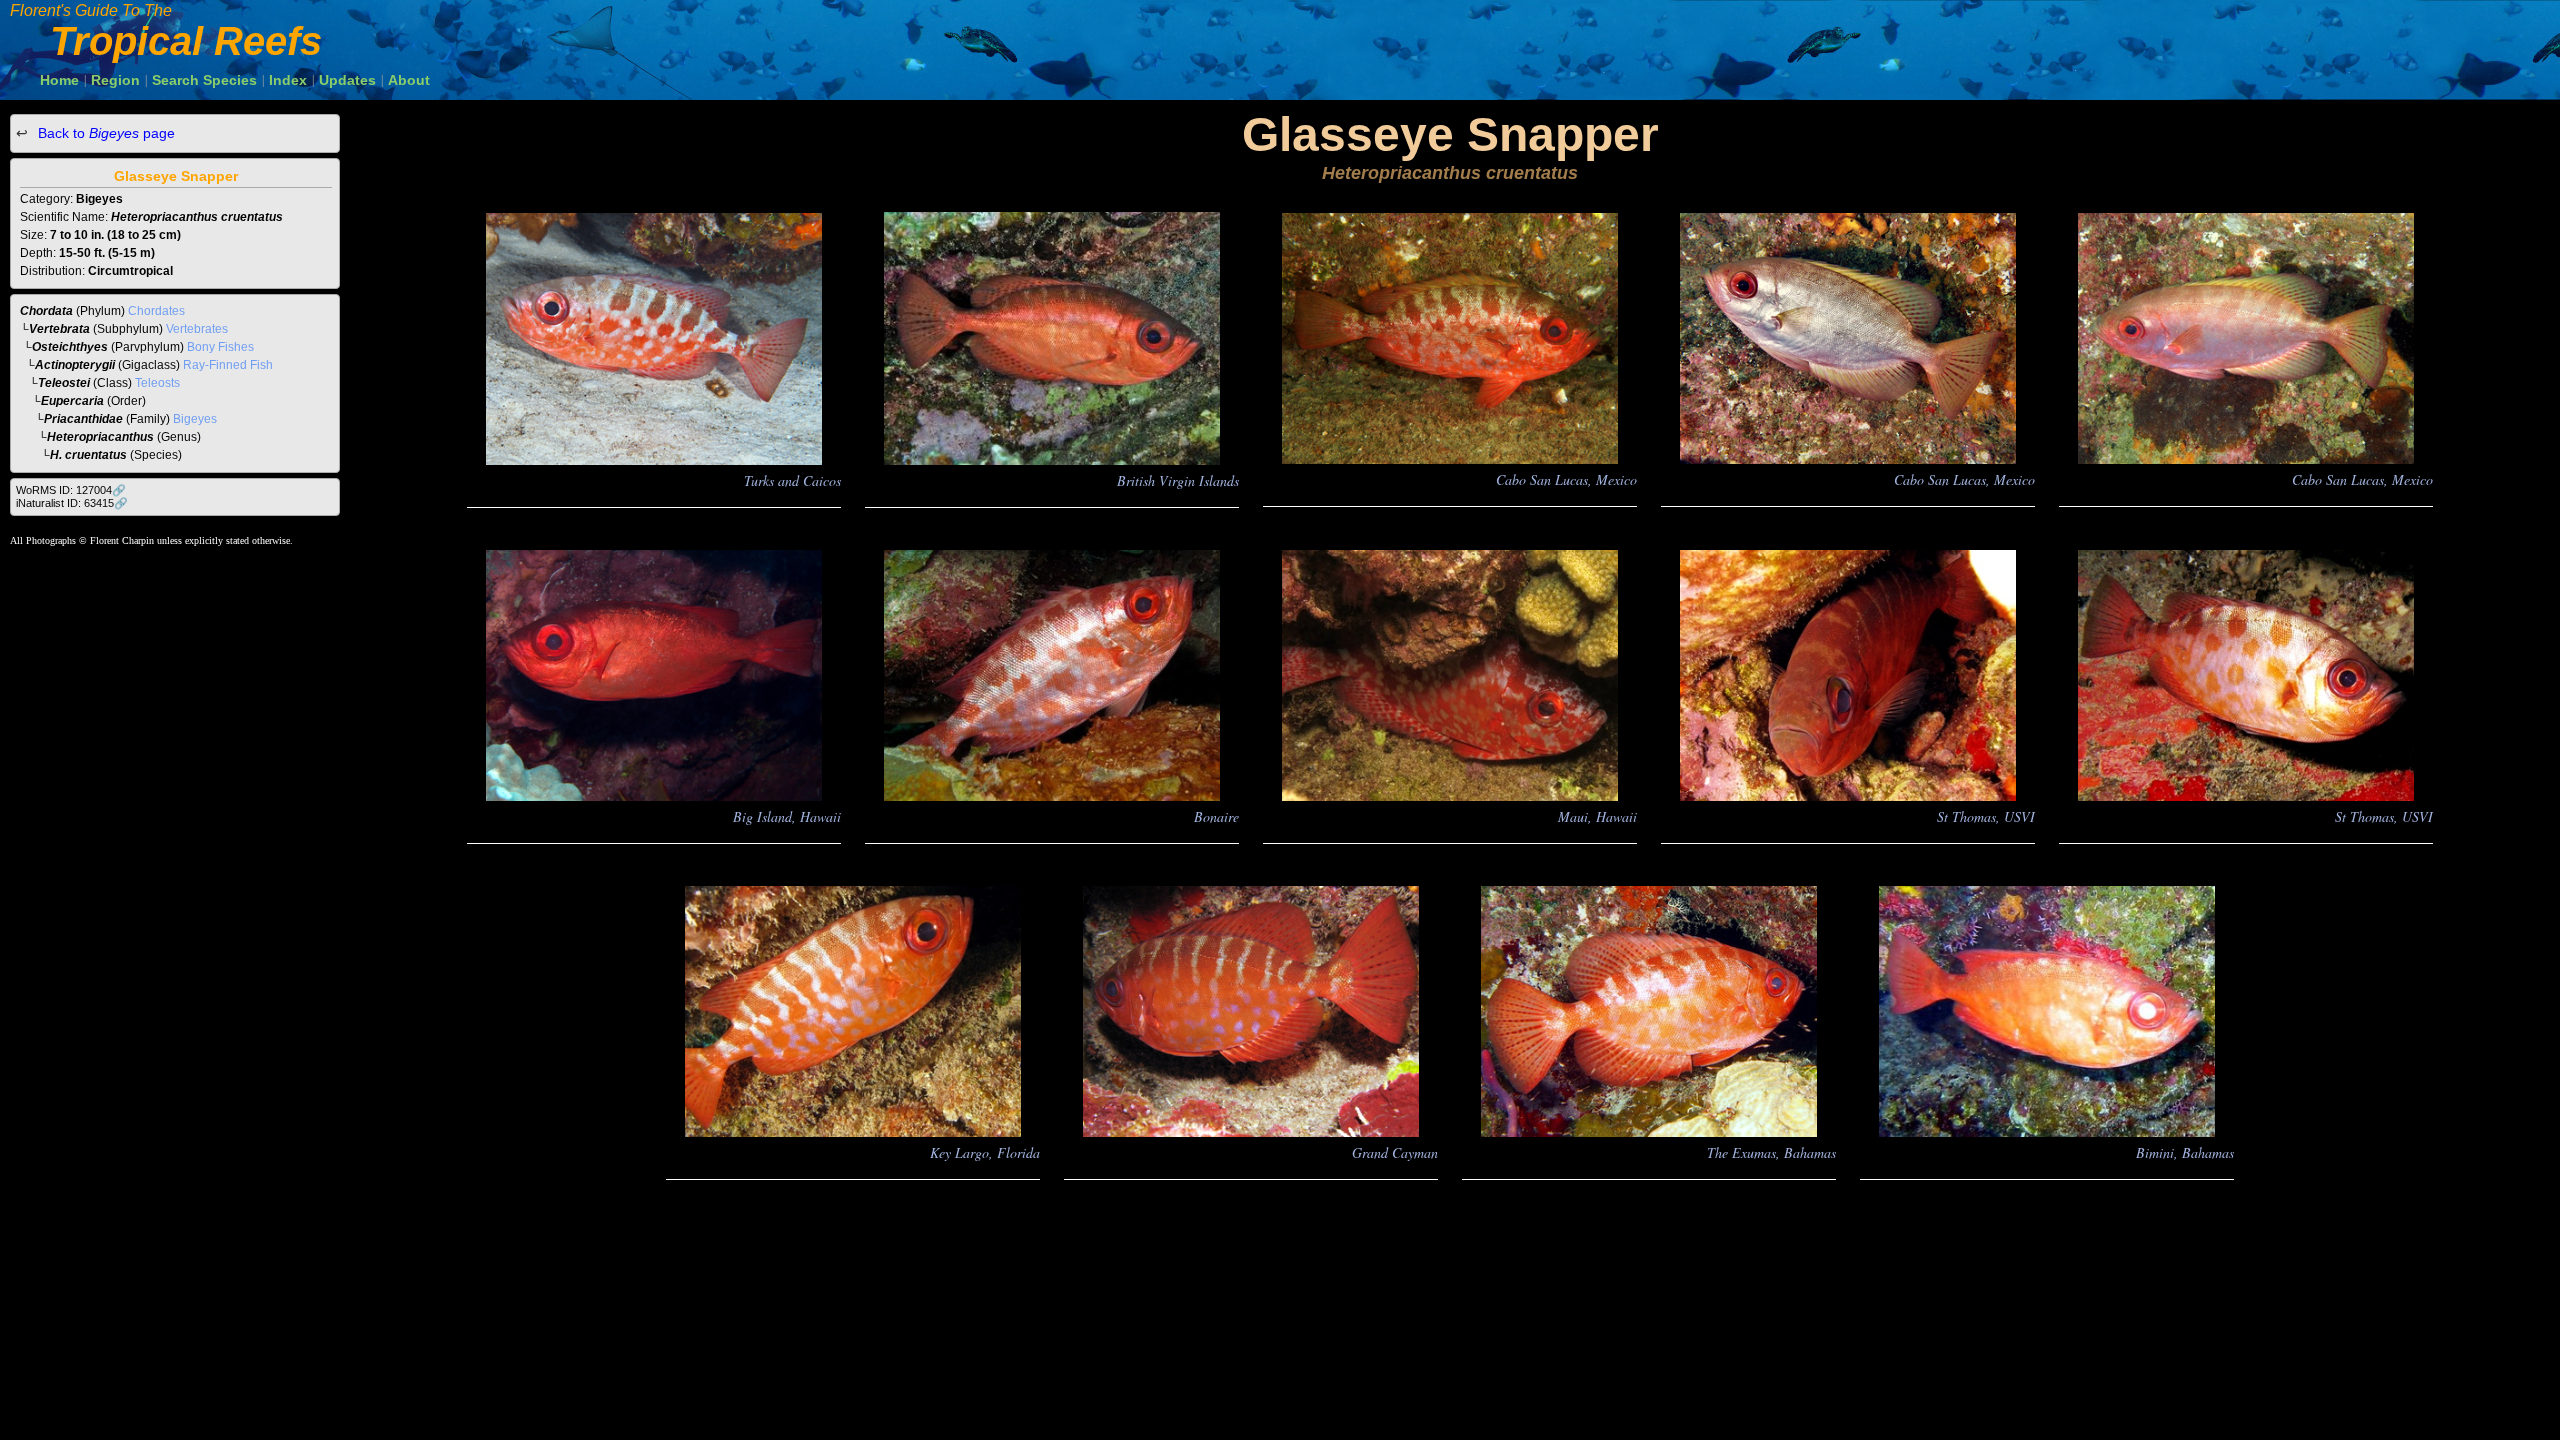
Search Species (204, 80)
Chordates (156, 311)
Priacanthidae (83, 419)
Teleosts (157, 383)
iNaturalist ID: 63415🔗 (72, 503)
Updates (347, 80)
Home (59, 80)
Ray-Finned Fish (228, 365)
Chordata (46, 311)
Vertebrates (197, 329)
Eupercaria (72, 401)
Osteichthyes (70, 347)
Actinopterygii (75, 365)
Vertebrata (59, 329)
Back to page (104, 133)
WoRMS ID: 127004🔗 (71, 490)
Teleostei (64, 383)
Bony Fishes (220, 347)
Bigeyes (195, 419)
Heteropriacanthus (100, 437)
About (409, 80)
